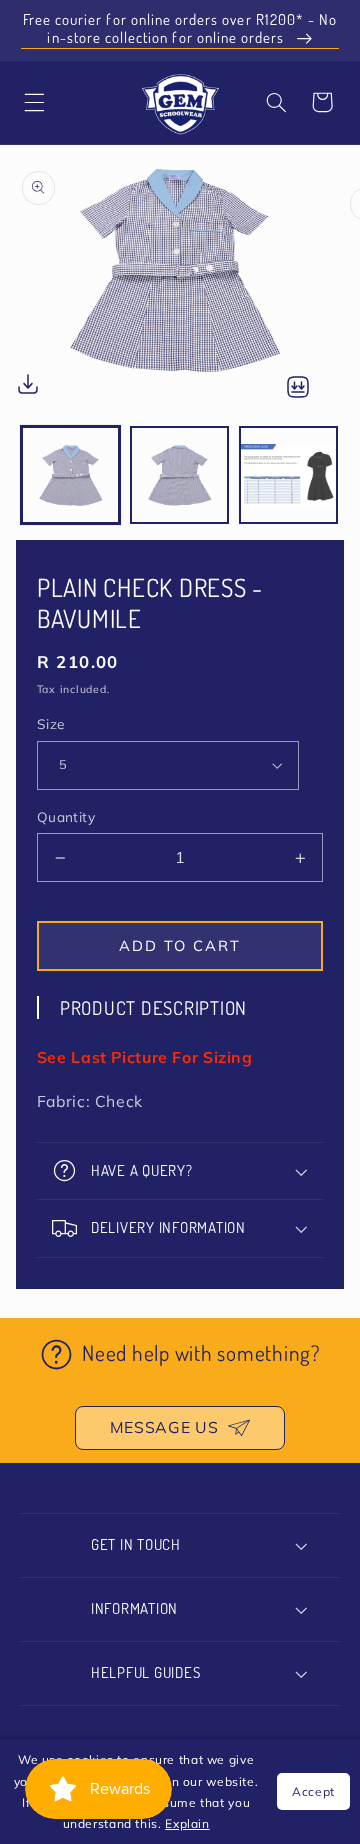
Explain (187, 1823)
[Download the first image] (28, 388)
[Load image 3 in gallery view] (288, 475)
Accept (313, 1791)
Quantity (66, 816)
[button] (276, 102)
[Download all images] (298, 388)
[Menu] (34, 102)
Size (51, 723)
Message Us (164, 1427)
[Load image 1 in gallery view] (70, 475)
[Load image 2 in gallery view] (179, 475)
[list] (180, 285)
